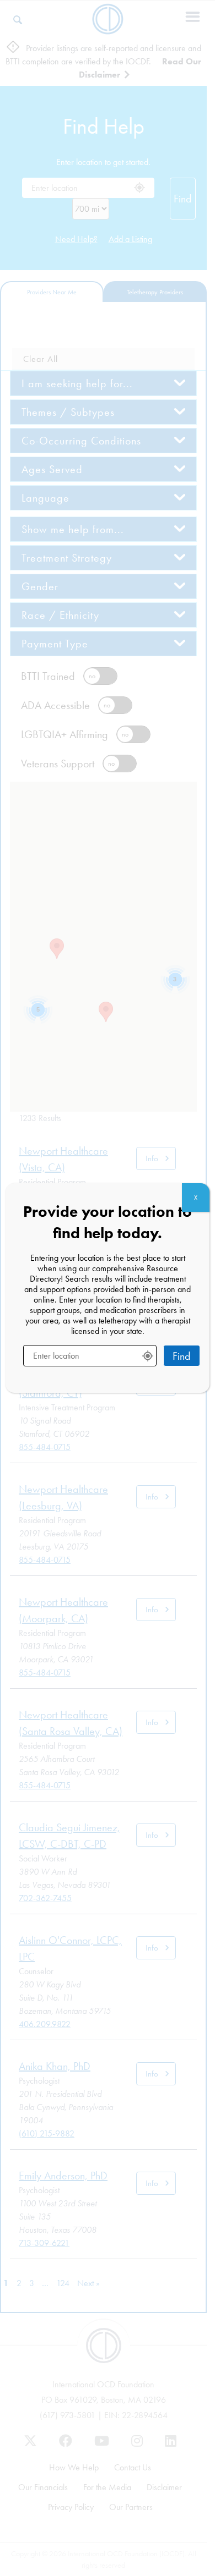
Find (182, 1356)
